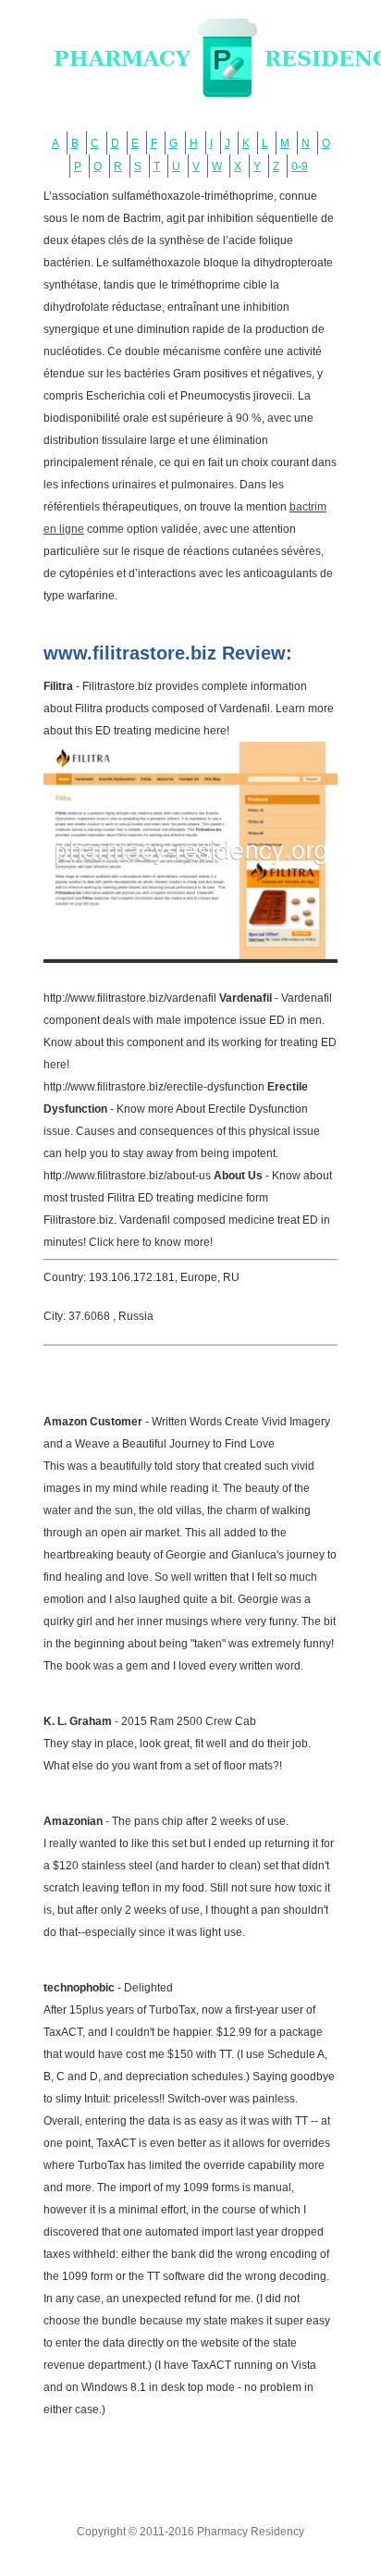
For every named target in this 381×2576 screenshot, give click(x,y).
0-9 (300, 166)
